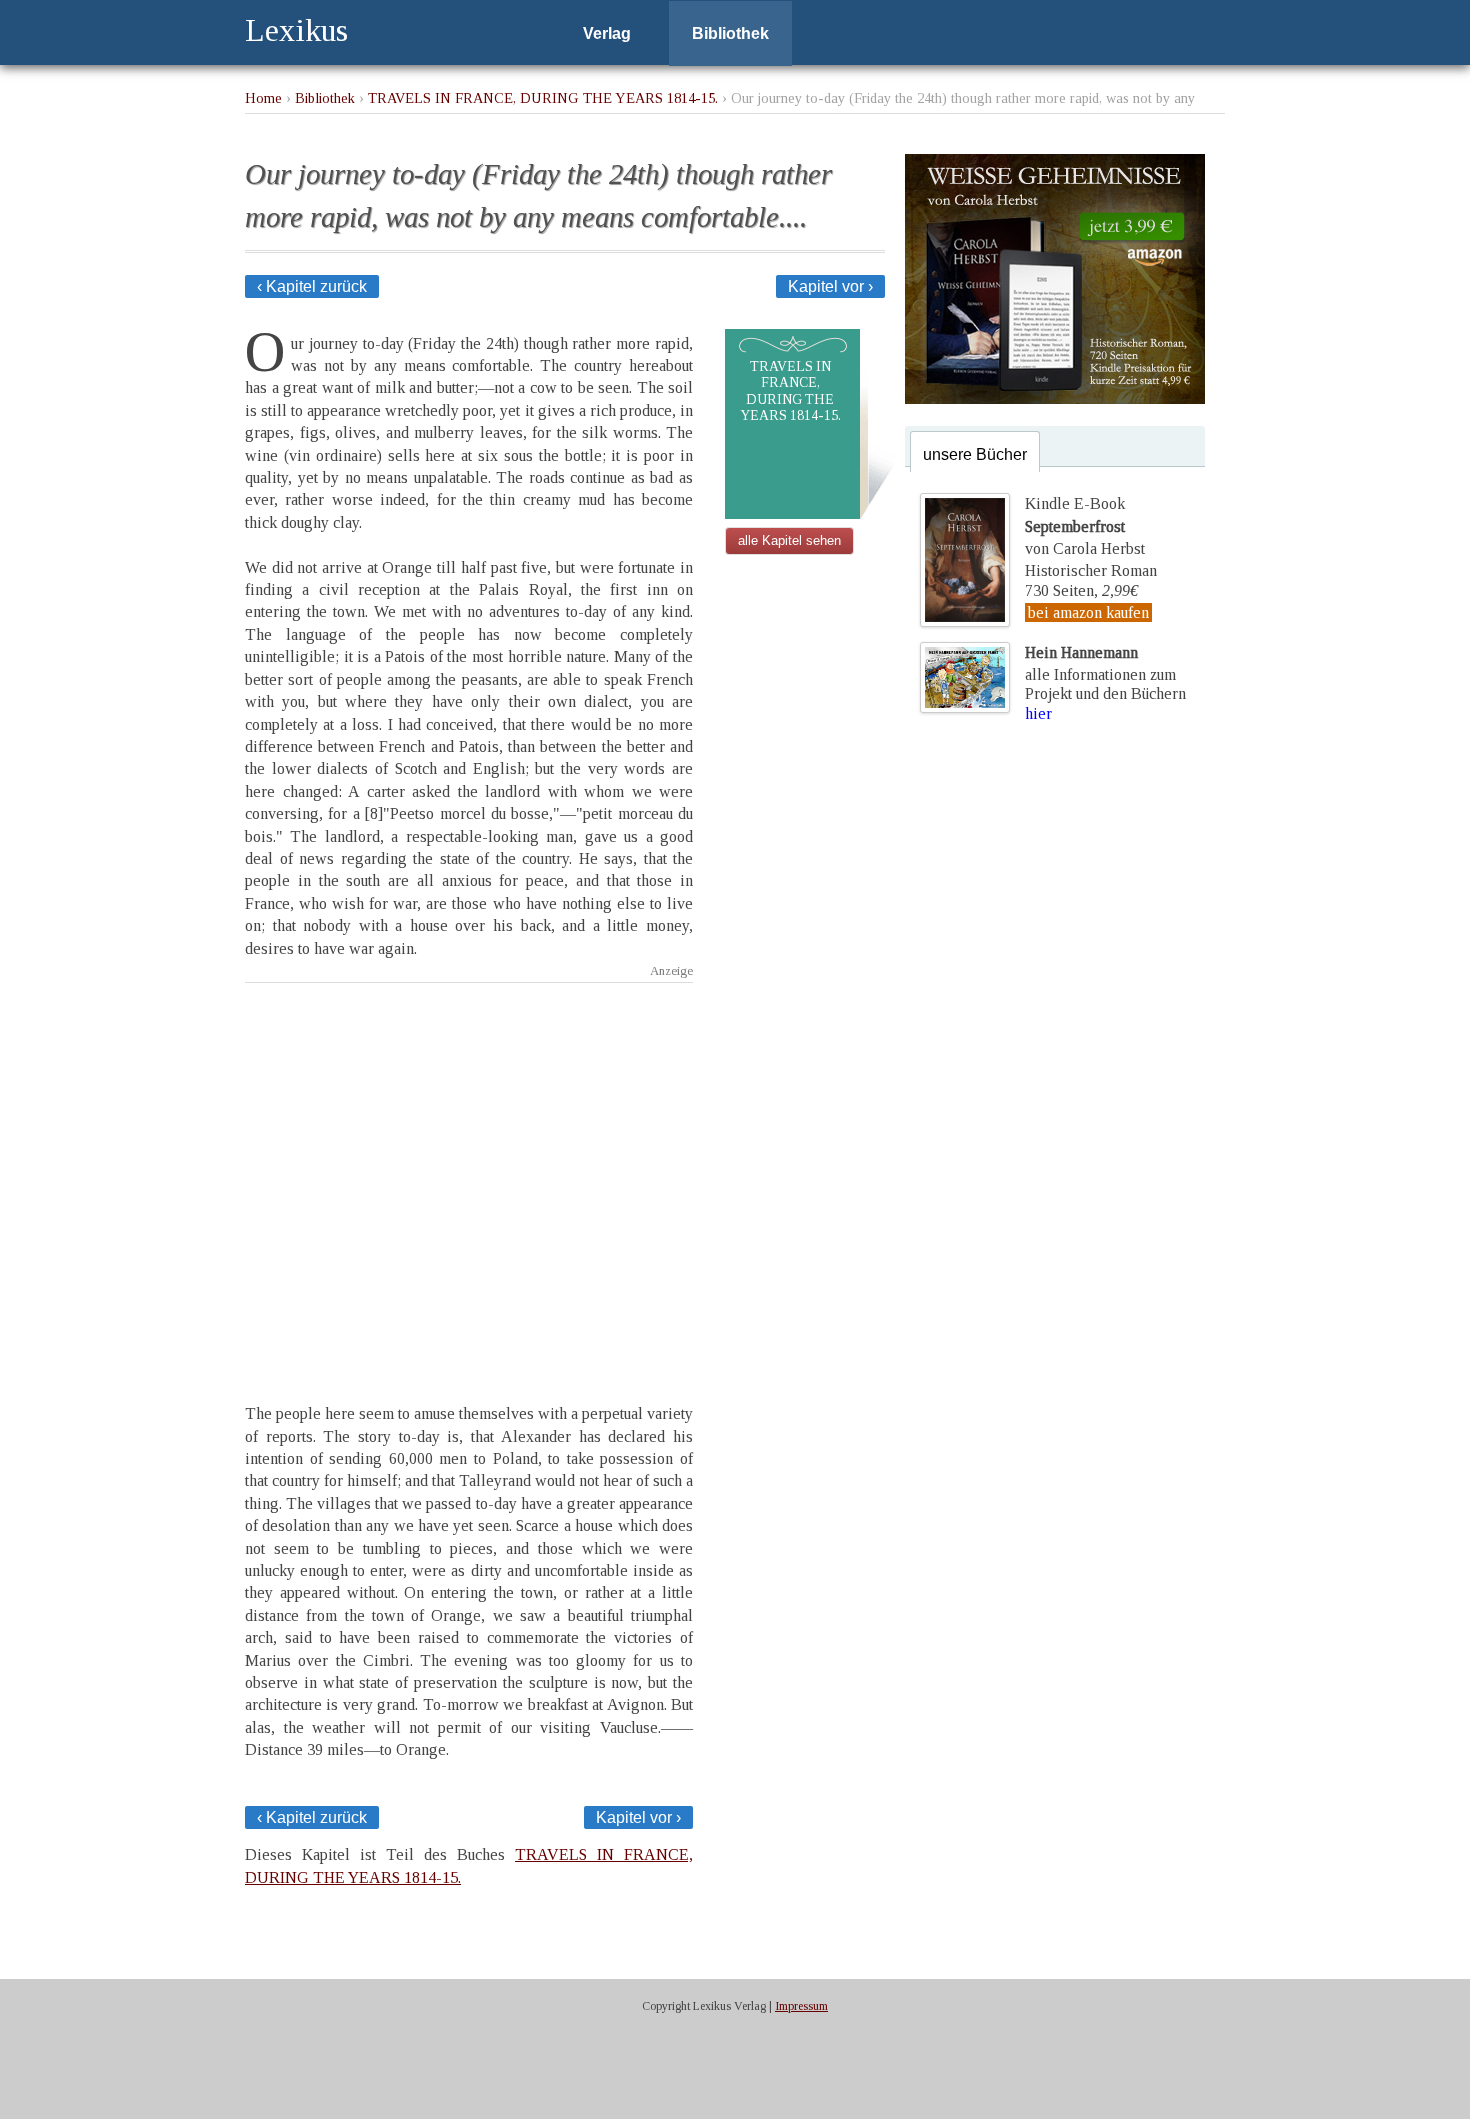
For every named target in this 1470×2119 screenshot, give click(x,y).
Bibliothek (730, 33)
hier (1038, 713)
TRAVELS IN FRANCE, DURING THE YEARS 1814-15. (543, 98)
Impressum (801, 2006)
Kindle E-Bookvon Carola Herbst (1085, 526)
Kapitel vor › (830, 286)
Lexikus (296, 30)
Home (263, 98)
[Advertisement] (469, 1175)
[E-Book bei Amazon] (1055, 398)
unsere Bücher (975, 454)
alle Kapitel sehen (789, 540)
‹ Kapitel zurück (312, 286)
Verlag (607, 33)
